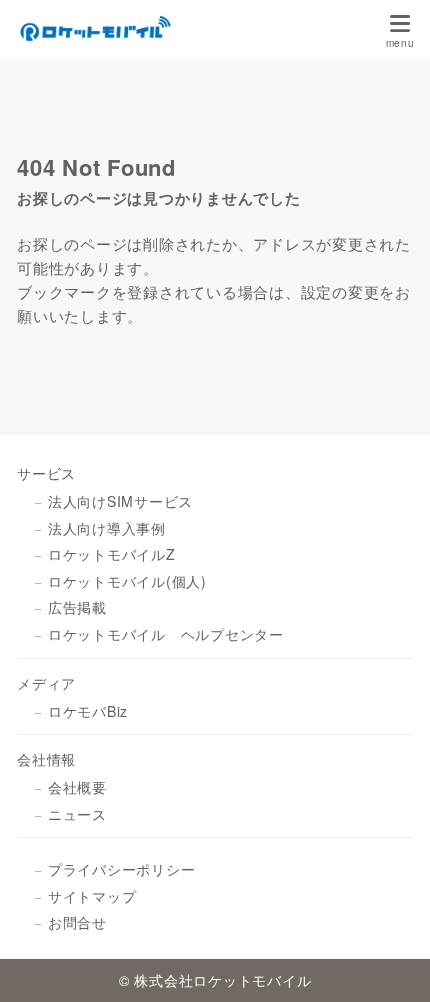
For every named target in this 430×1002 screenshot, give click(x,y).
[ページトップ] (390, 962)
